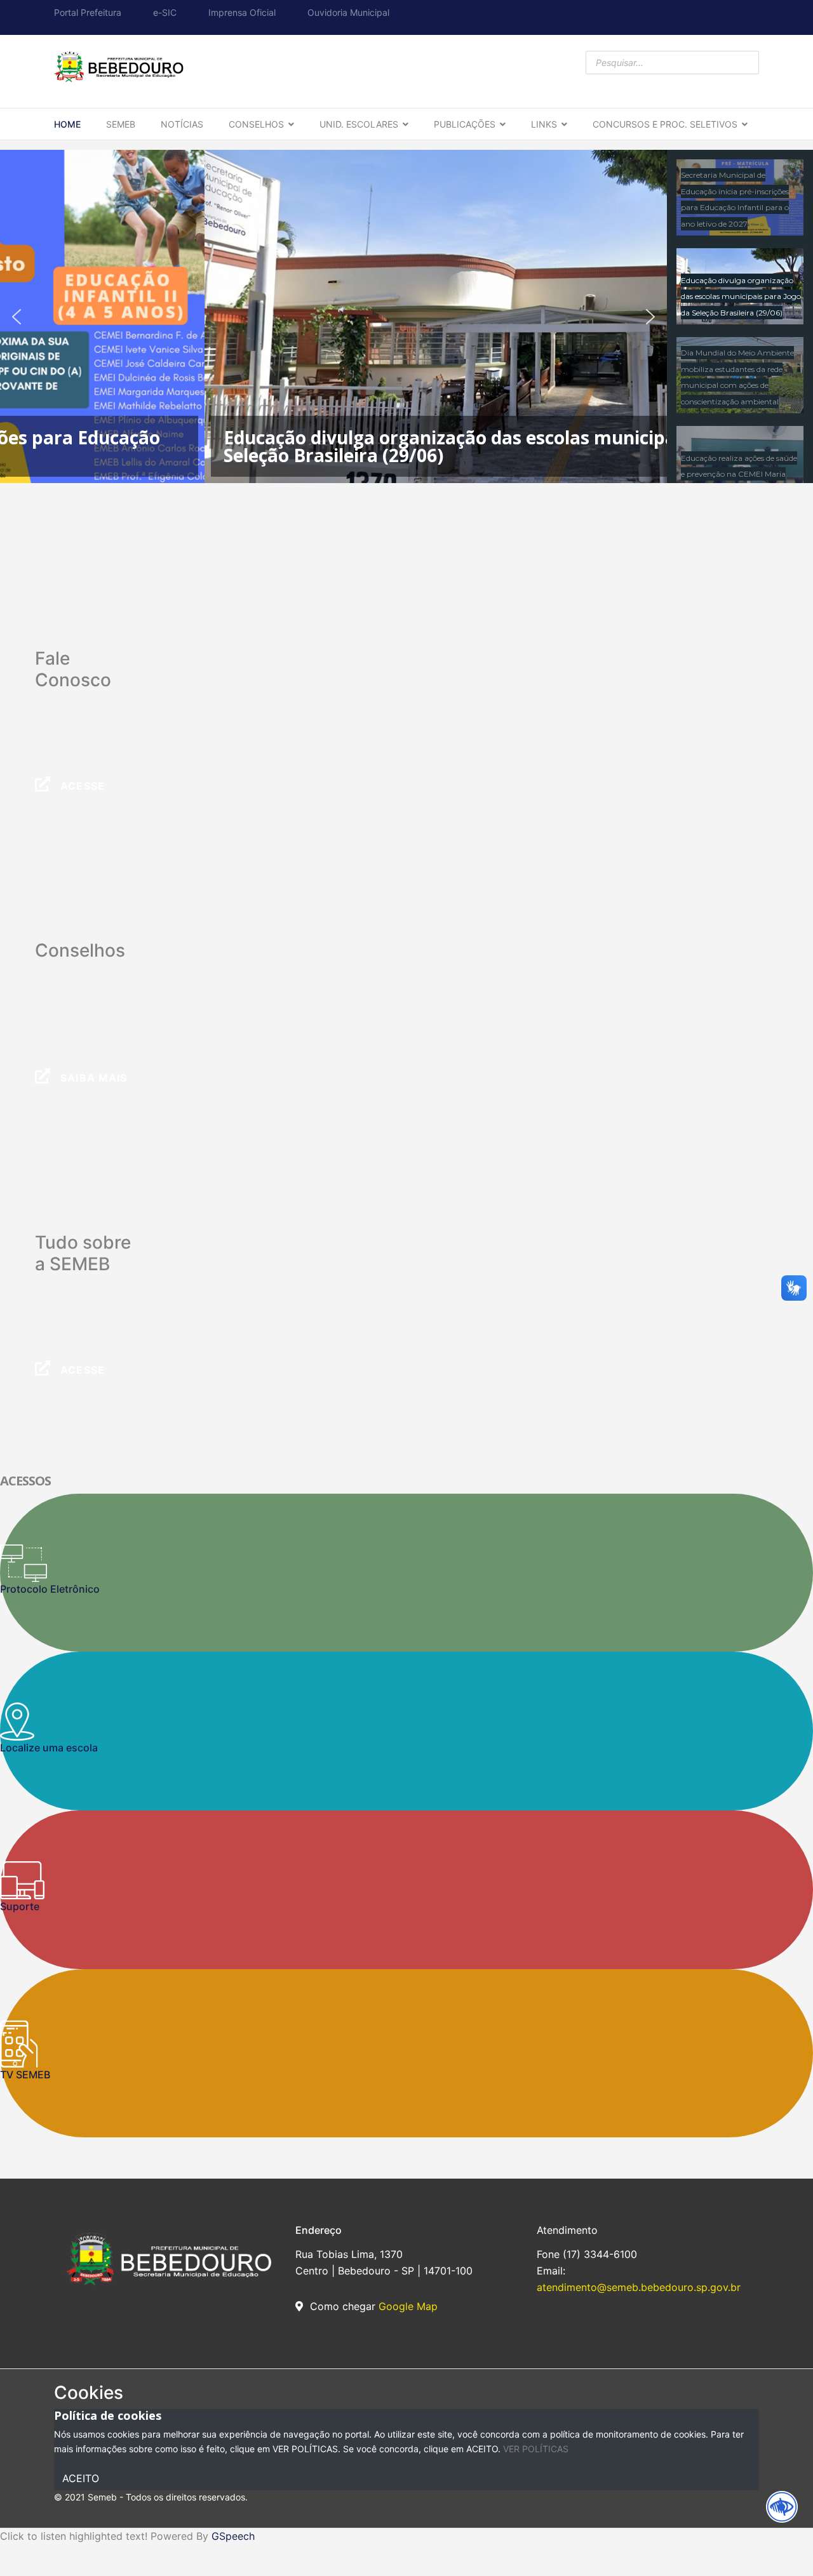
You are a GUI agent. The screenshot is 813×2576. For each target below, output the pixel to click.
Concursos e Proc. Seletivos (665, 124)
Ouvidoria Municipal (348, 12)
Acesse (81, 786)
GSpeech (233, 2536)
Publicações (465, 124)
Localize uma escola (49, 1748)
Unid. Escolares (359, 124)
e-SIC (165, 12)
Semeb (121, 124)
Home (67, 124)
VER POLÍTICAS (536, 2449)
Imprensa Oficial (242, 12)
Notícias (182, 124)
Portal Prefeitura (88, 12)
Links (544, 124)
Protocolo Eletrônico (50, 1589)
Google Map (408, 2306)
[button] (17, 317)
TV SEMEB (25, 2075)
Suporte (20, 1906)
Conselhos (256, 124)
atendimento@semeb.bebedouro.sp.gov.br (639, 2287)
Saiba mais (92, 1078)
